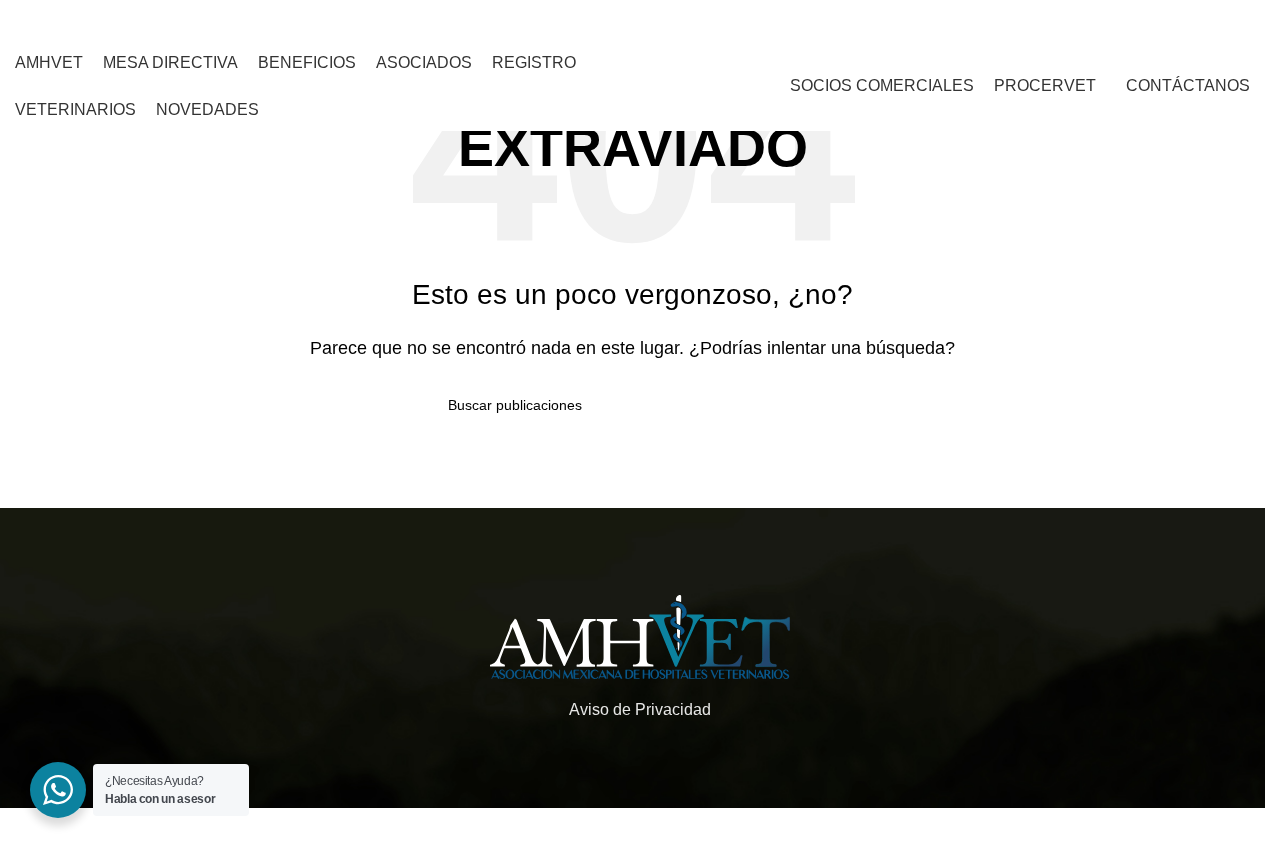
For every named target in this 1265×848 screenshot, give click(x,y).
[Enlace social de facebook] (925, 20)
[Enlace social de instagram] (950, 20)
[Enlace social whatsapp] (976, 20)
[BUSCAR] (810, 405)
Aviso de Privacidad (640, 709)
